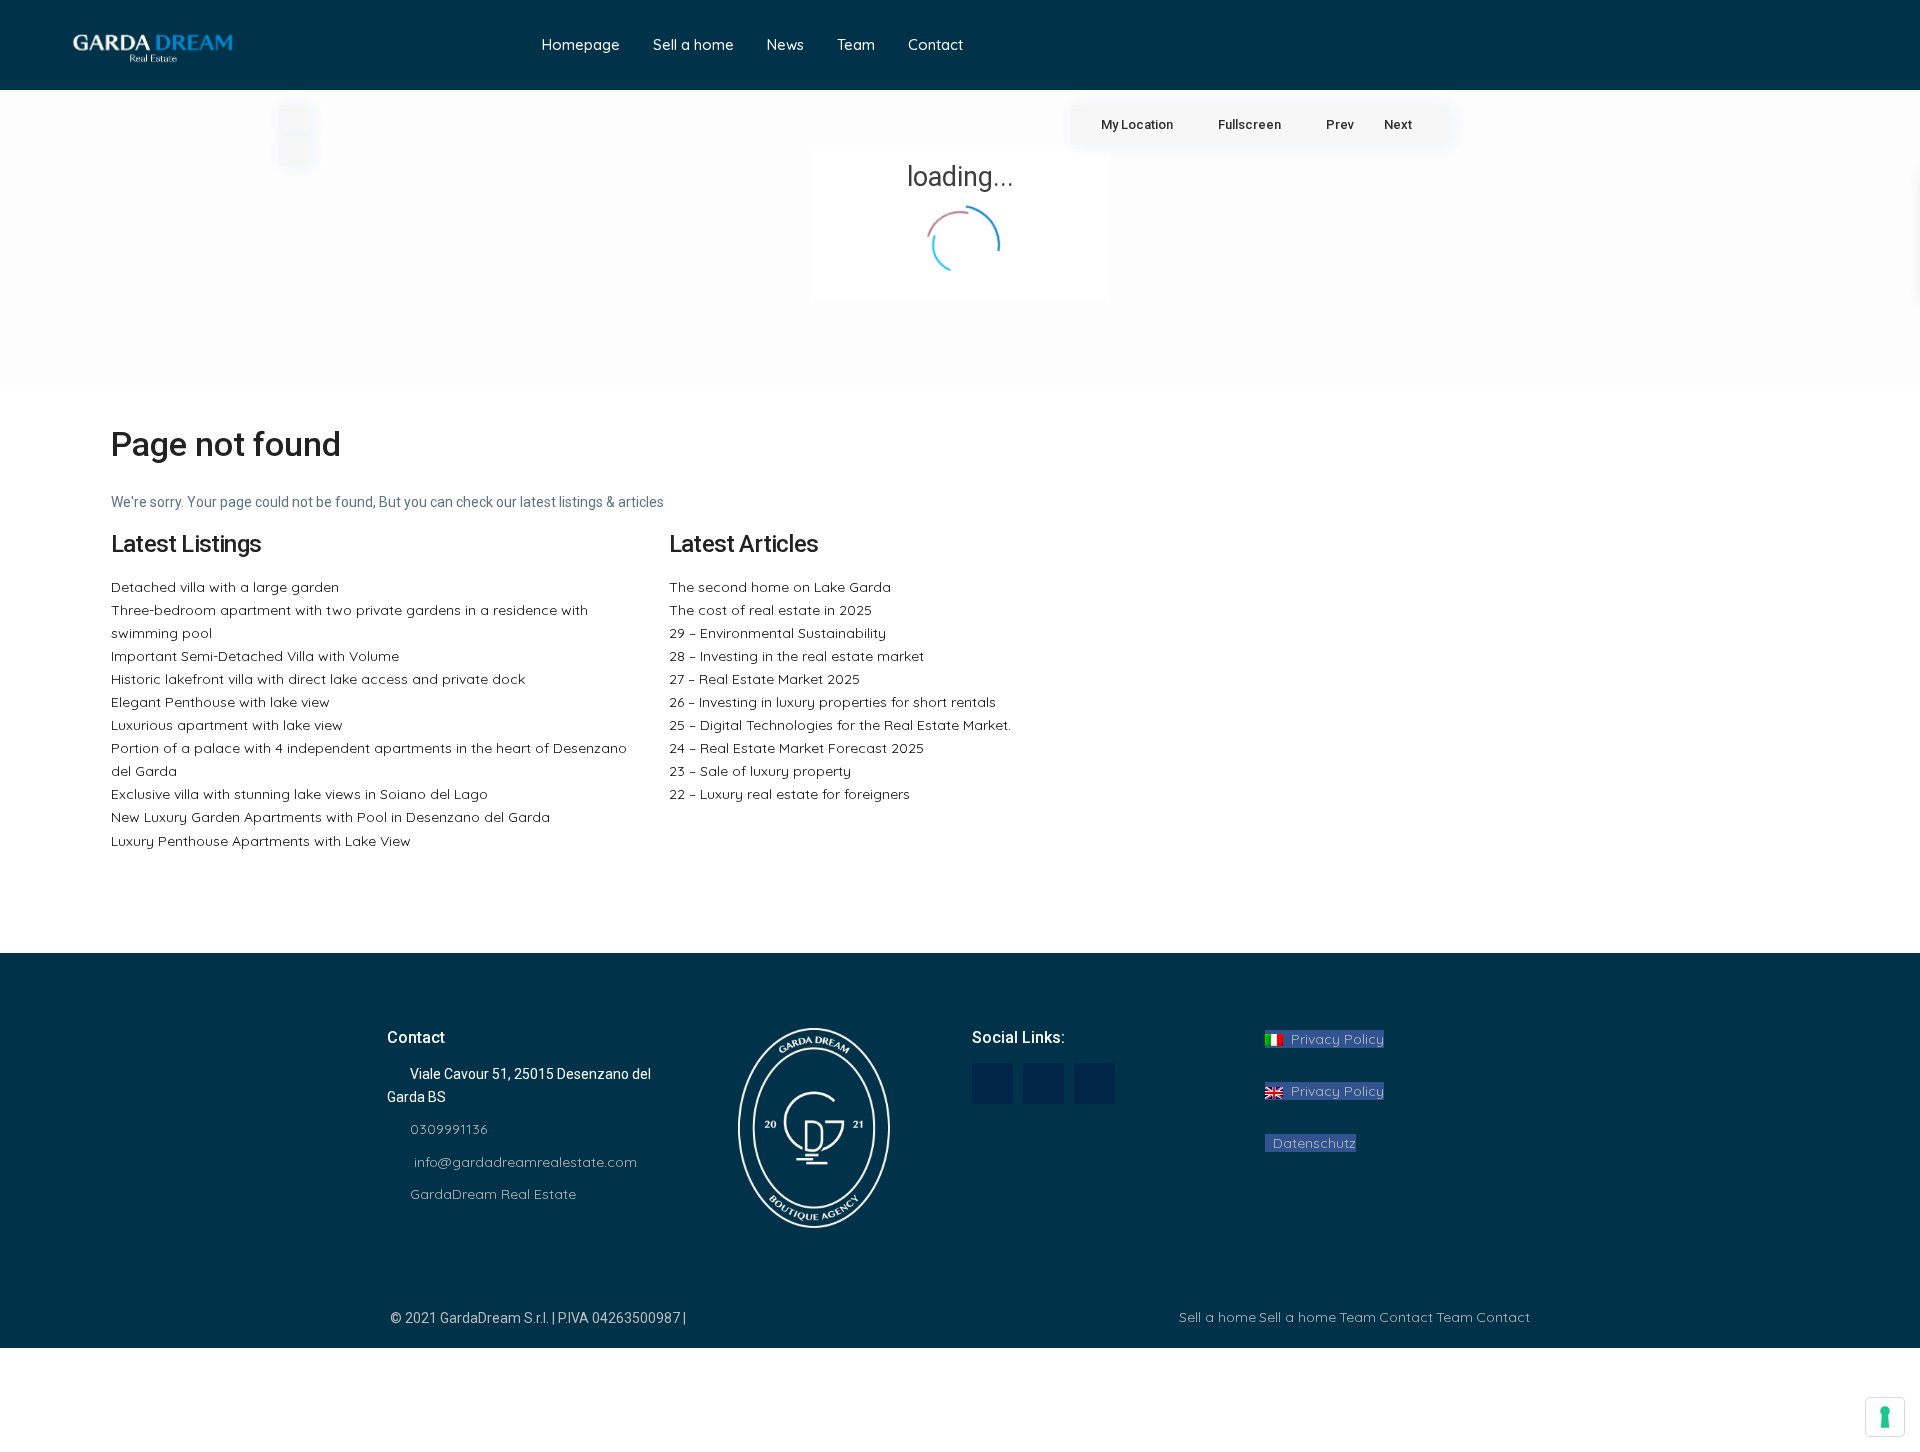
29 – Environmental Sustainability (777, 633)
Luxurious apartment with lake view (227, 725)
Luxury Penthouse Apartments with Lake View (261, 841)
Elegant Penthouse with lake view (220, 702)
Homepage (581, 44)
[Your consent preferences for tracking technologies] (1885, 1417)
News (785, 44)
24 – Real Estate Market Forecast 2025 (796, 748)
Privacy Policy (1333, 1039)
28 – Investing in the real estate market (796, 656)
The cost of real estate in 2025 (770, 610)
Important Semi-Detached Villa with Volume (255, 656)
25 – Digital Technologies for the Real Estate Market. (840, 725)
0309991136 (448, 1129)
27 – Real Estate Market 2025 (764, 679)
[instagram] (1094, 1083)
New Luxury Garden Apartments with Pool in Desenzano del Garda (330, 817)
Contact (935, 44)
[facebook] (992, 1083)
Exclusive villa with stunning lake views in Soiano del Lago (299, 794)
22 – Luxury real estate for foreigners (789, 794)
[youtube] (1043, 1083)
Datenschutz (1310, 1143)
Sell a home (693, 44)
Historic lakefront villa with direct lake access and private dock (318, 679)
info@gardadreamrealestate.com (523, 1162)
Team (856, 44)
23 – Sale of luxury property (760, 771)
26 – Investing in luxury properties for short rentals (832, 702)
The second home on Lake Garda (780, 587)
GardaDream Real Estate (493, 1194)
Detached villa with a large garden (225, 587)
